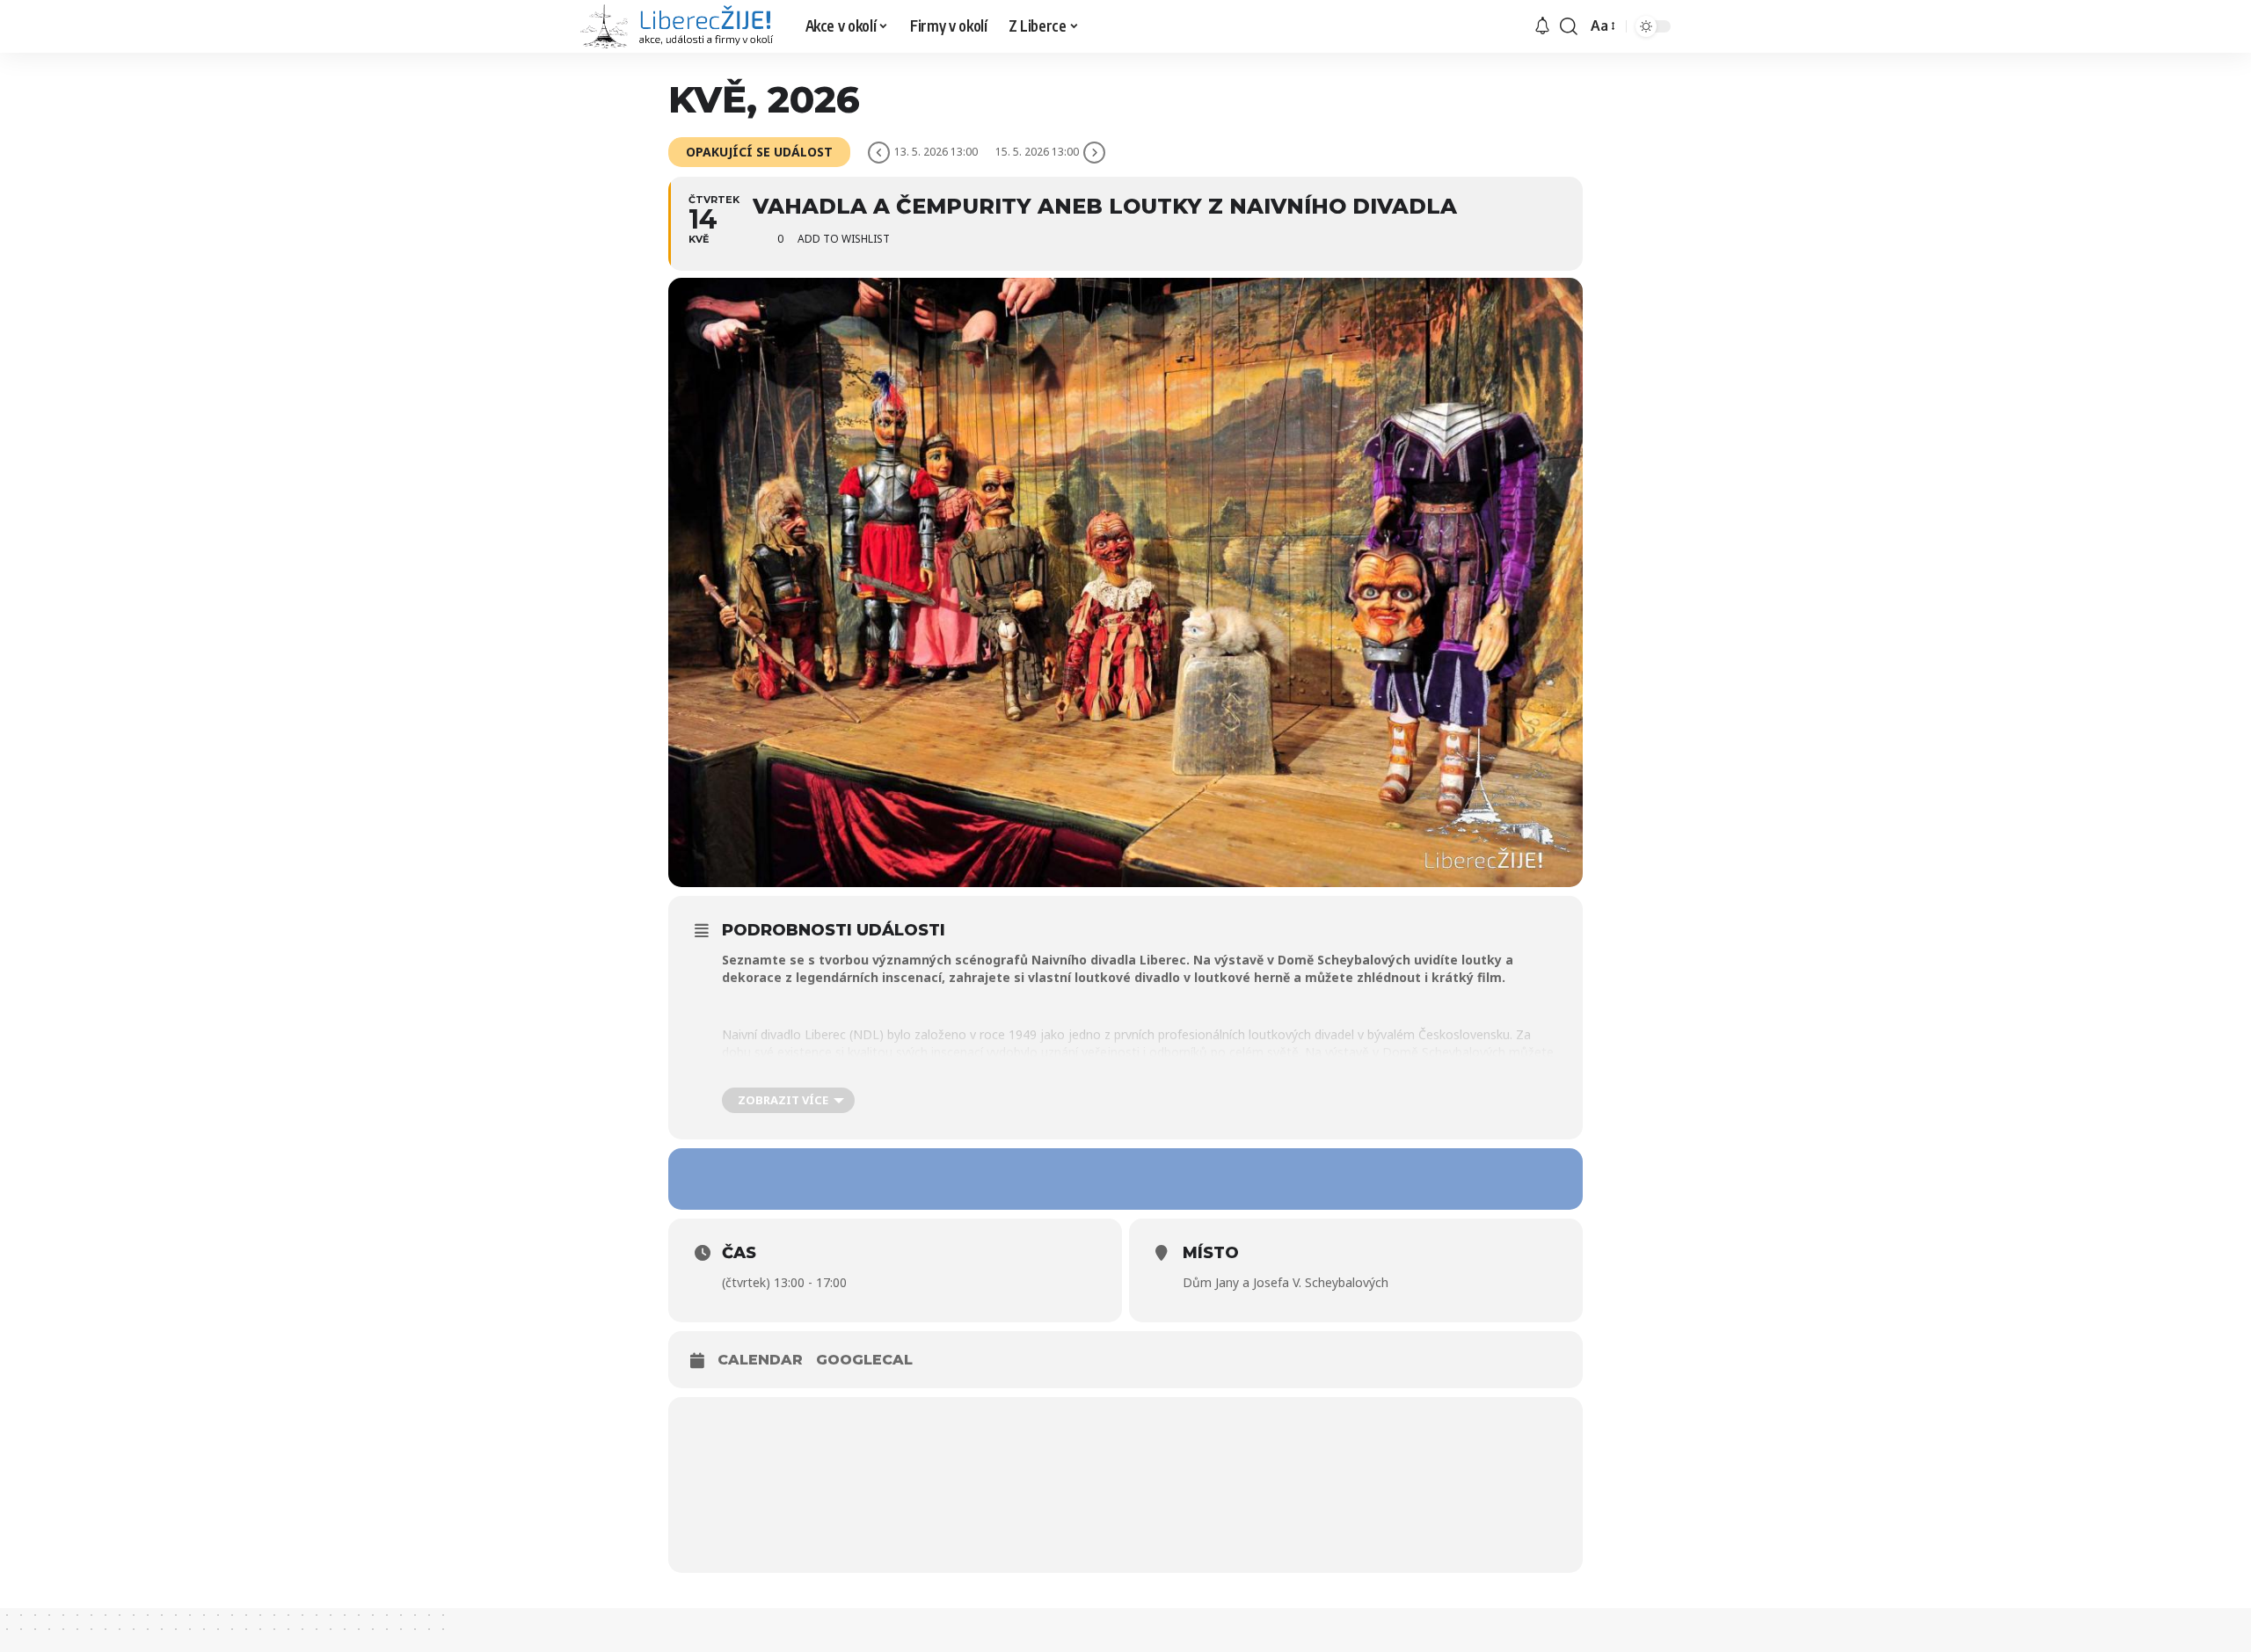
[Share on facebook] (1020, 1179)
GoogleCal (864, 1360)
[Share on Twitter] (1073, 1179)
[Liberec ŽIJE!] (679, 26)
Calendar (760, 1360)
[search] (1569, 26)
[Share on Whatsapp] (1125, 1179)
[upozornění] (1542, 26)
